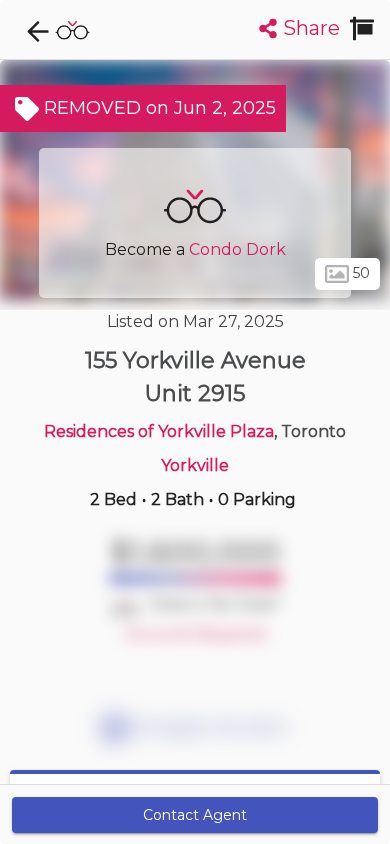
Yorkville (195, 465)
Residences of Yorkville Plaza (159, 431)
